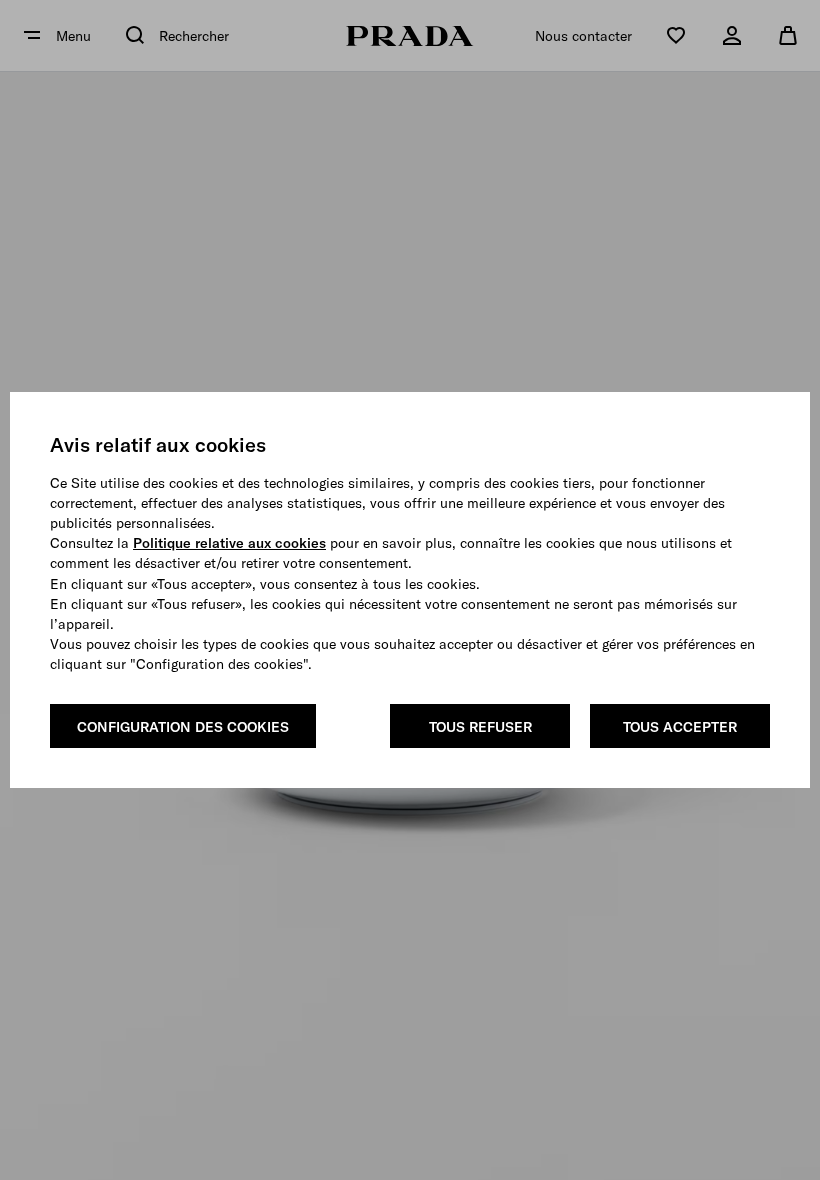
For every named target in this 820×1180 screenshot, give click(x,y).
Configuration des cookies (183, 727)
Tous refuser (480, 727)
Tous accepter (680, 727)
